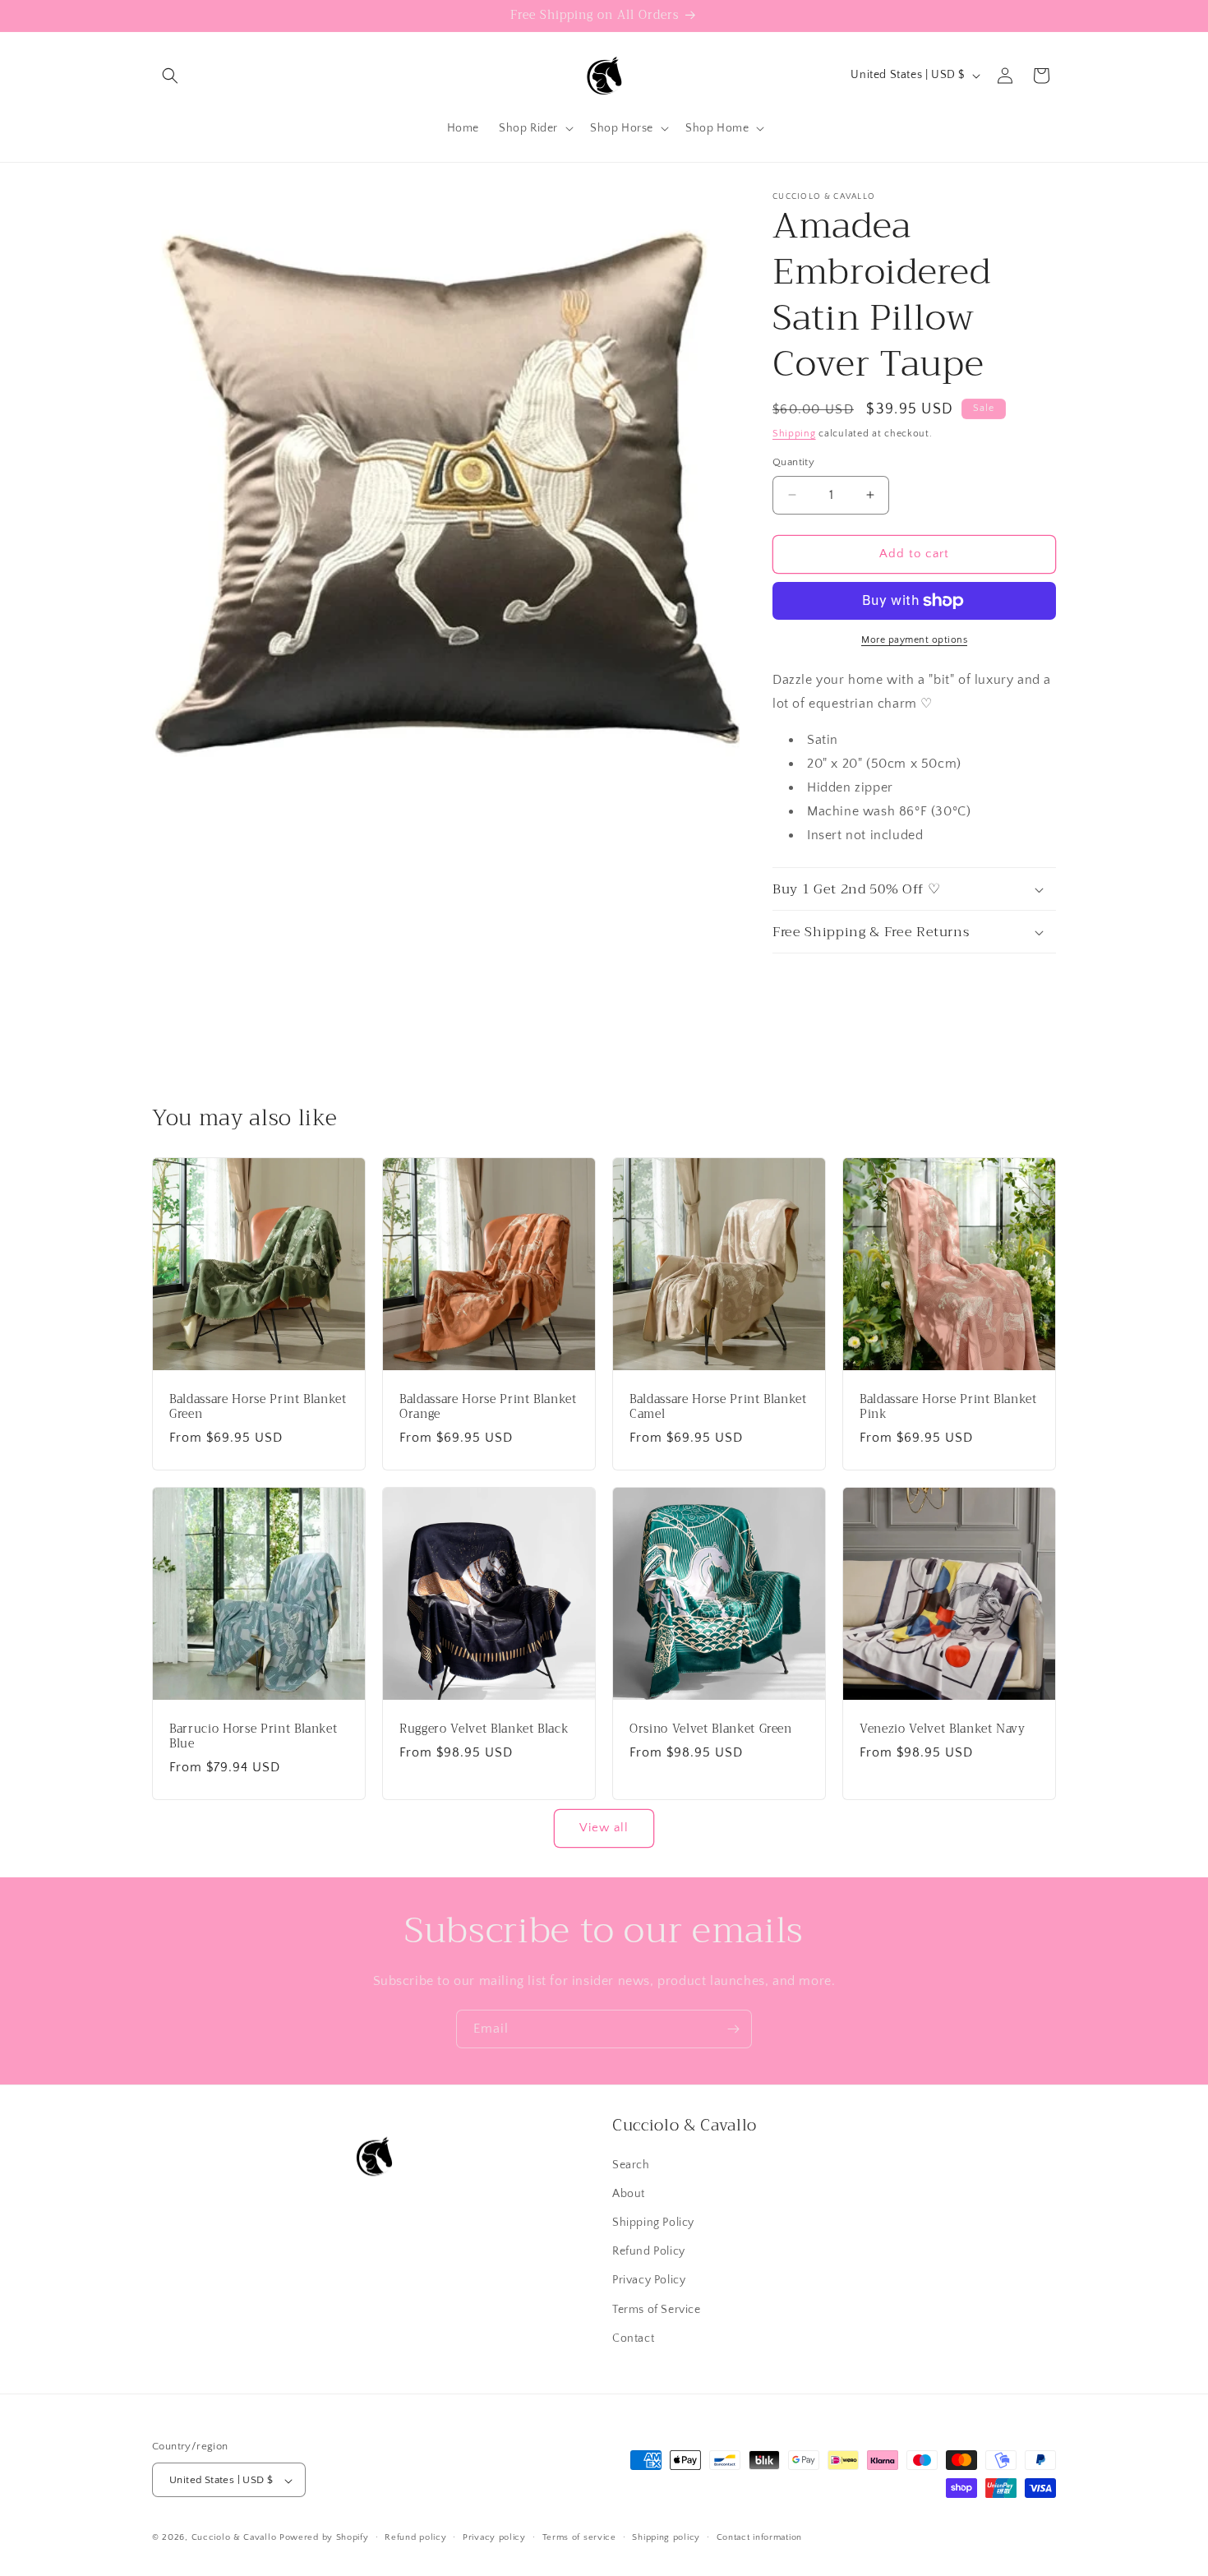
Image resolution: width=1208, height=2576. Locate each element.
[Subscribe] (733, 2029)
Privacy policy (494, 2537)
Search (631, 2164)
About (629, 2193)
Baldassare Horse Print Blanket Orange (488, 1407)
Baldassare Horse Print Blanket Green (258, 1407)
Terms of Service (657, 2309)
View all (604, 1828)
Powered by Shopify (324, 2538)
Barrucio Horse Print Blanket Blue (253, 1737)
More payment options (914, 640)
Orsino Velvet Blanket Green (711, 1729)
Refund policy (415, 2537)
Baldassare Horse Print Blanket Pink (948, 1407)
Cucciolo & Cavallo (234, 2538)
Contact (633, 2338)
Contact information (759, 2537)
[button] (170, 76)
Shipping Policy (653, 2222)
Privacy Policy (649, 2280)
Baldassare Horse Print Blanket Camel (718, 1407)
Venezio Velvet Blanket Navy (943, 1729)
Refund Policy (649, 2251)
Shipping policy (666, 2537)
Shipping (794, 434)
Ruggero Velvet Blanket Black (484, 1729)
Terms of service (579, 2537)
